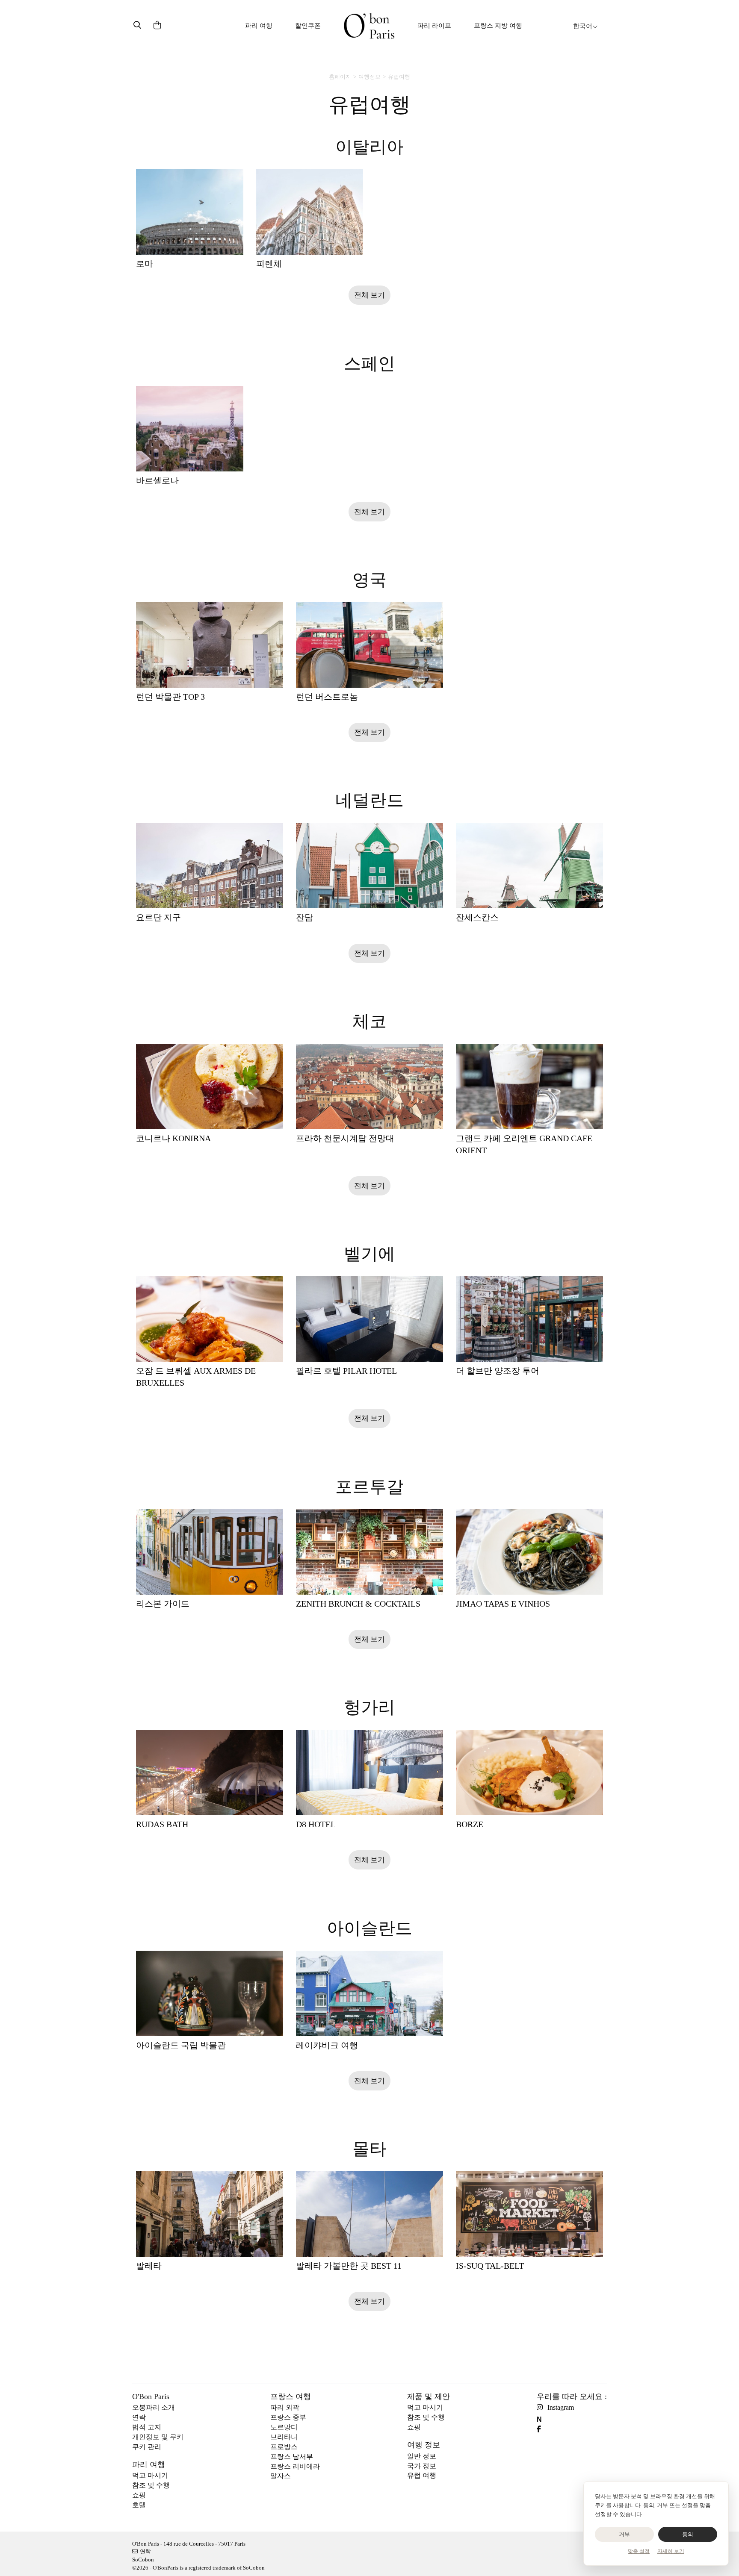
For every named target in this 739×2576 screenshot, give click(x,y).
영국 (369, 580)
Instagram (561, 2407)
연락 (139, 2417)
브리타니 (284, 2437)
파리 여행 (259, 26)
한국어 (583, 26)
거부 (625, 2534)
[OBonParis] (369, 26)
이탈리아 (369, 147)
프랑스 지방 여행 (498, 26)
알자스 (281, 2476)
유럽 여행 (422, 2475)
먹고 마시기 (150, 2475)
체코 (369, 1021)
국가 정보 (422, 2466)
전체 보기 (369, 295)
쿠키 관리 (147, 2447)
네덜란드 (369, 800)
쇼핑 (139, 2495)
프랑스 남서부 (292, 2457)
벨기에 (369, 1254)
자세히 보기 (671, 2551)
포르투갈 (369, 1487)
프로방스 (284, 2447)
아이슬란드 (369, 1928)
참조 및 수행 (151, 2485)
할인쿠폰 (308, 26)
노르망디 (284, 2427)
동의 (688, 2534)
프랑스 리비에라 (295, 2466)
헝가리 (369, 1707)
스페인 (369, 364)
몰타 (369, 2149)
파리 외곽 (285, 2407)
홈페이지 (340, 77)
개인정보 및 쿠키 (158, 2437)
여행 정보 (424, 2445)
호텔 (139, 2505)
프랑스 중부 (288, 2417)
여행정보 (369, 77)
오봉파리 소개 (154, 2407)
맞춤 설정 (639, 2551)
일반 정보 (422, 2456)
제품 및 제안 (429, 2396)
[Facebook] (542, 2429)
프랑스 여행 (291, 2396)
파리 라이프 (434, 26)
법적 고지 (147, 2427)
